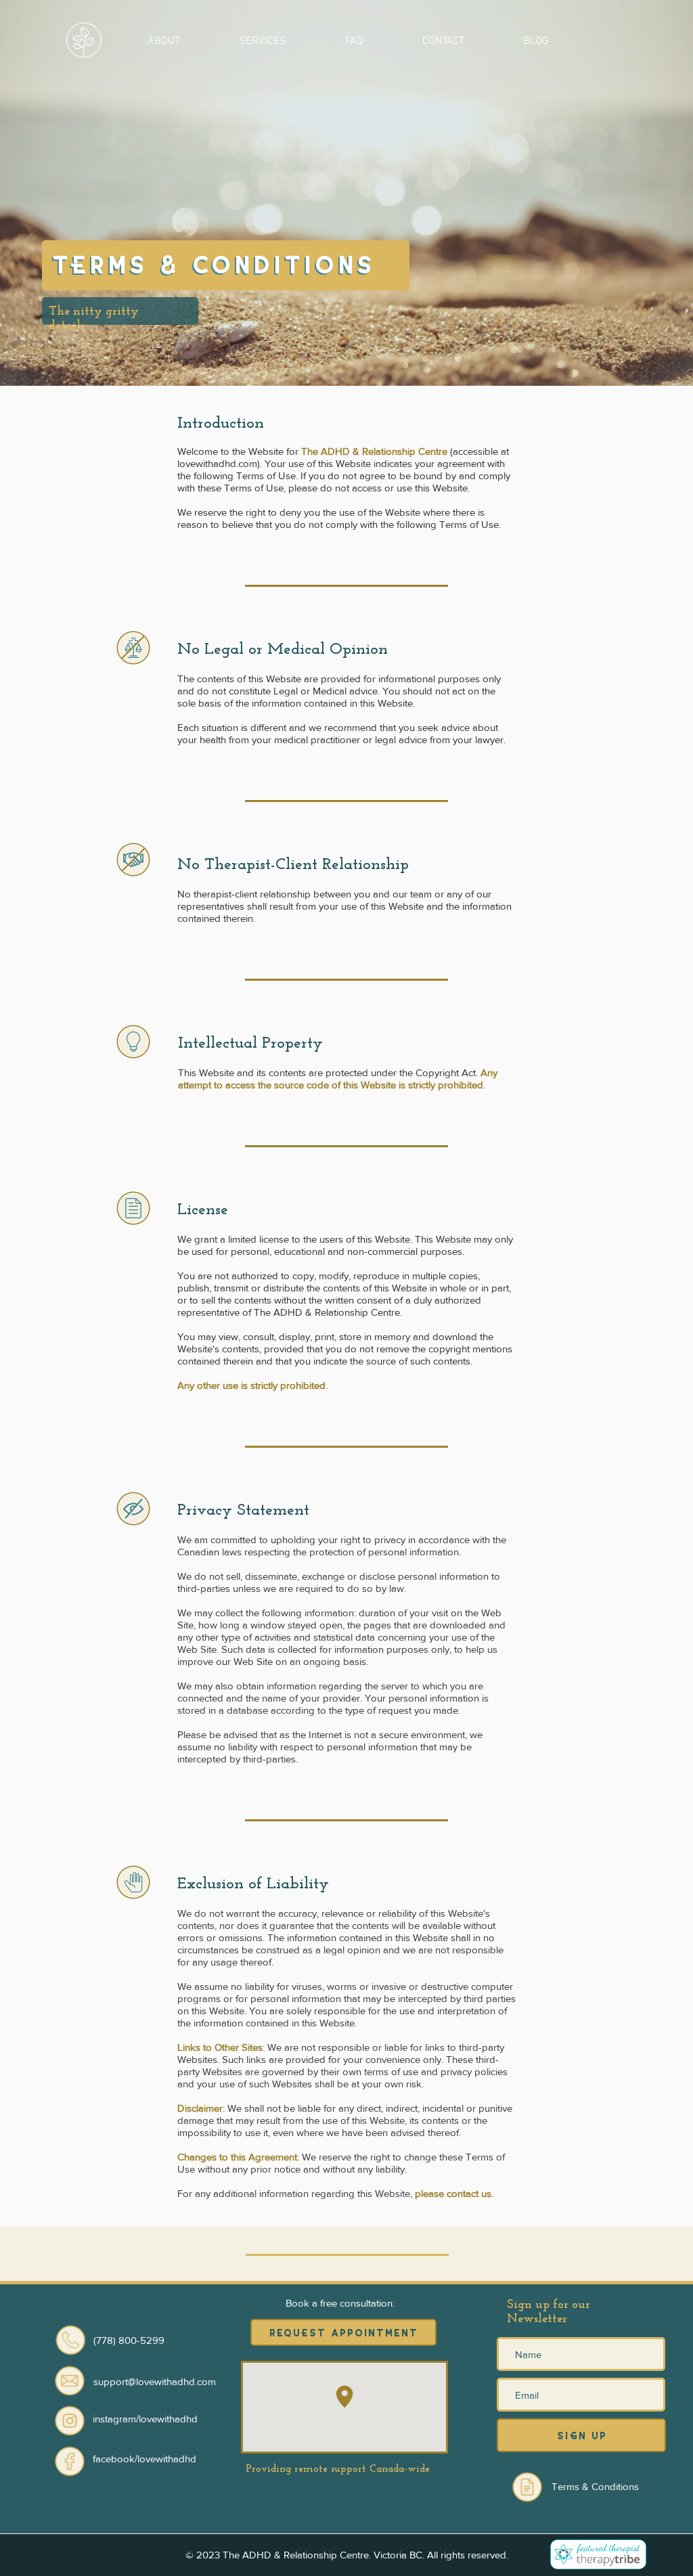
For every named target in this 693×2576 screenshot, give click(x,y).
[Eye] (70, 2420)
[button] (163, 40)
